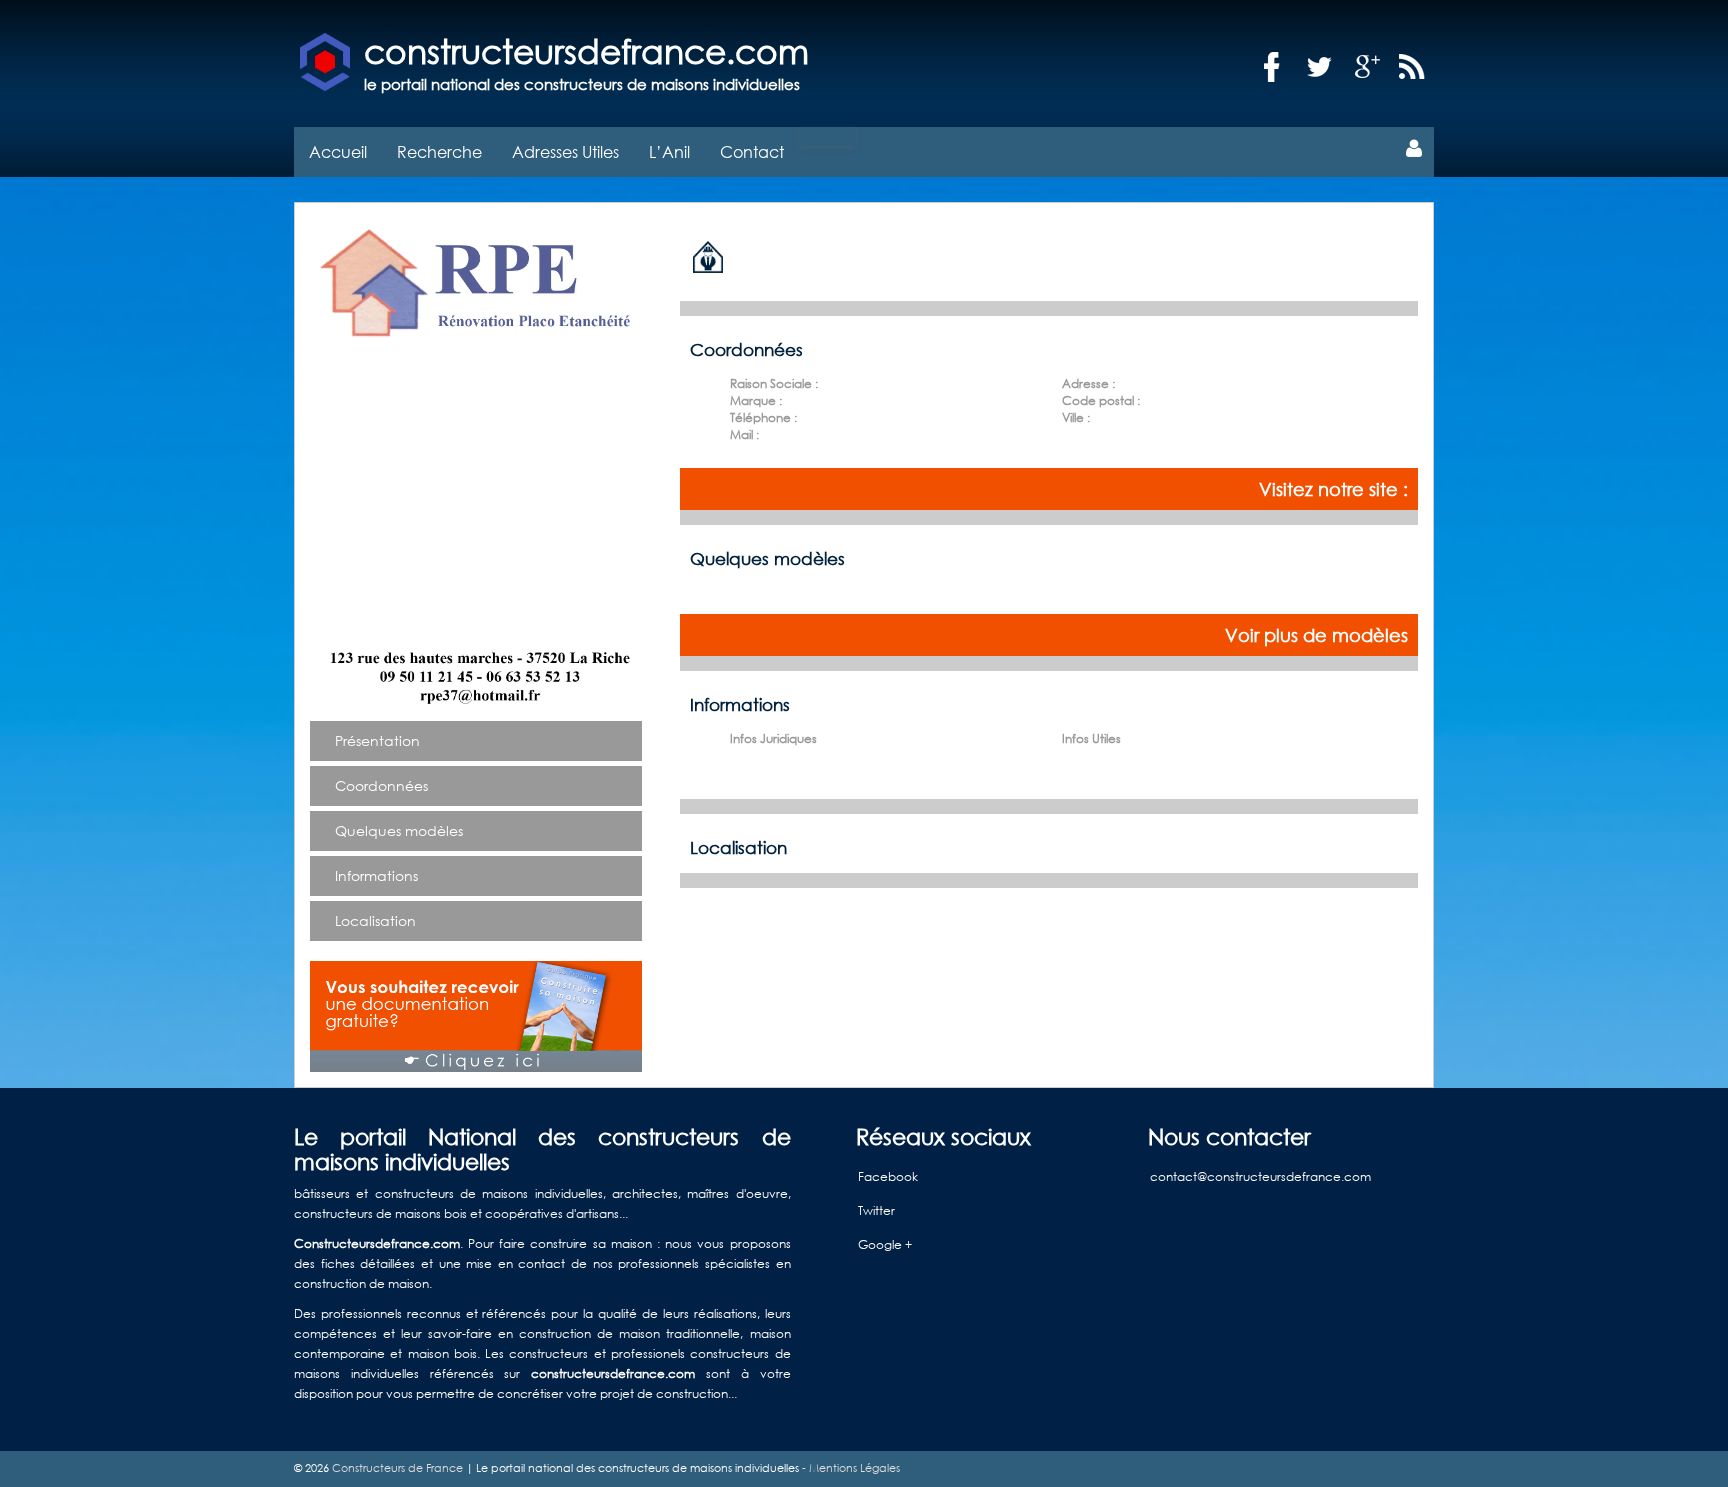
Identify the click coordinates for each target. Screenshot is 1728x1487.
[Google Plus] (1368, 67)
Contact (752, 151)
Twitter (876, 1210)
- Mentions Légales (849, 1468)
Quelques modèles (399, 830)
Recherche (439, 151)
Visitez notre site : (1333, 489)
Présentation (377, 740)
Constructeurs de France (397, 1468)
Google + (885, 1244)
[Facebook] (1272, 67)
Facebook (888, 1176)
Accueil (338, 151)
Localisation (375, 920)
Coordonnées (381, 785)
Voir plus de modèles (1316, 635)
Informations (376, 875)
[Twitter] (1320, 67)
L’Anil (669, 151)
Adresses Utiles (565, 151)
